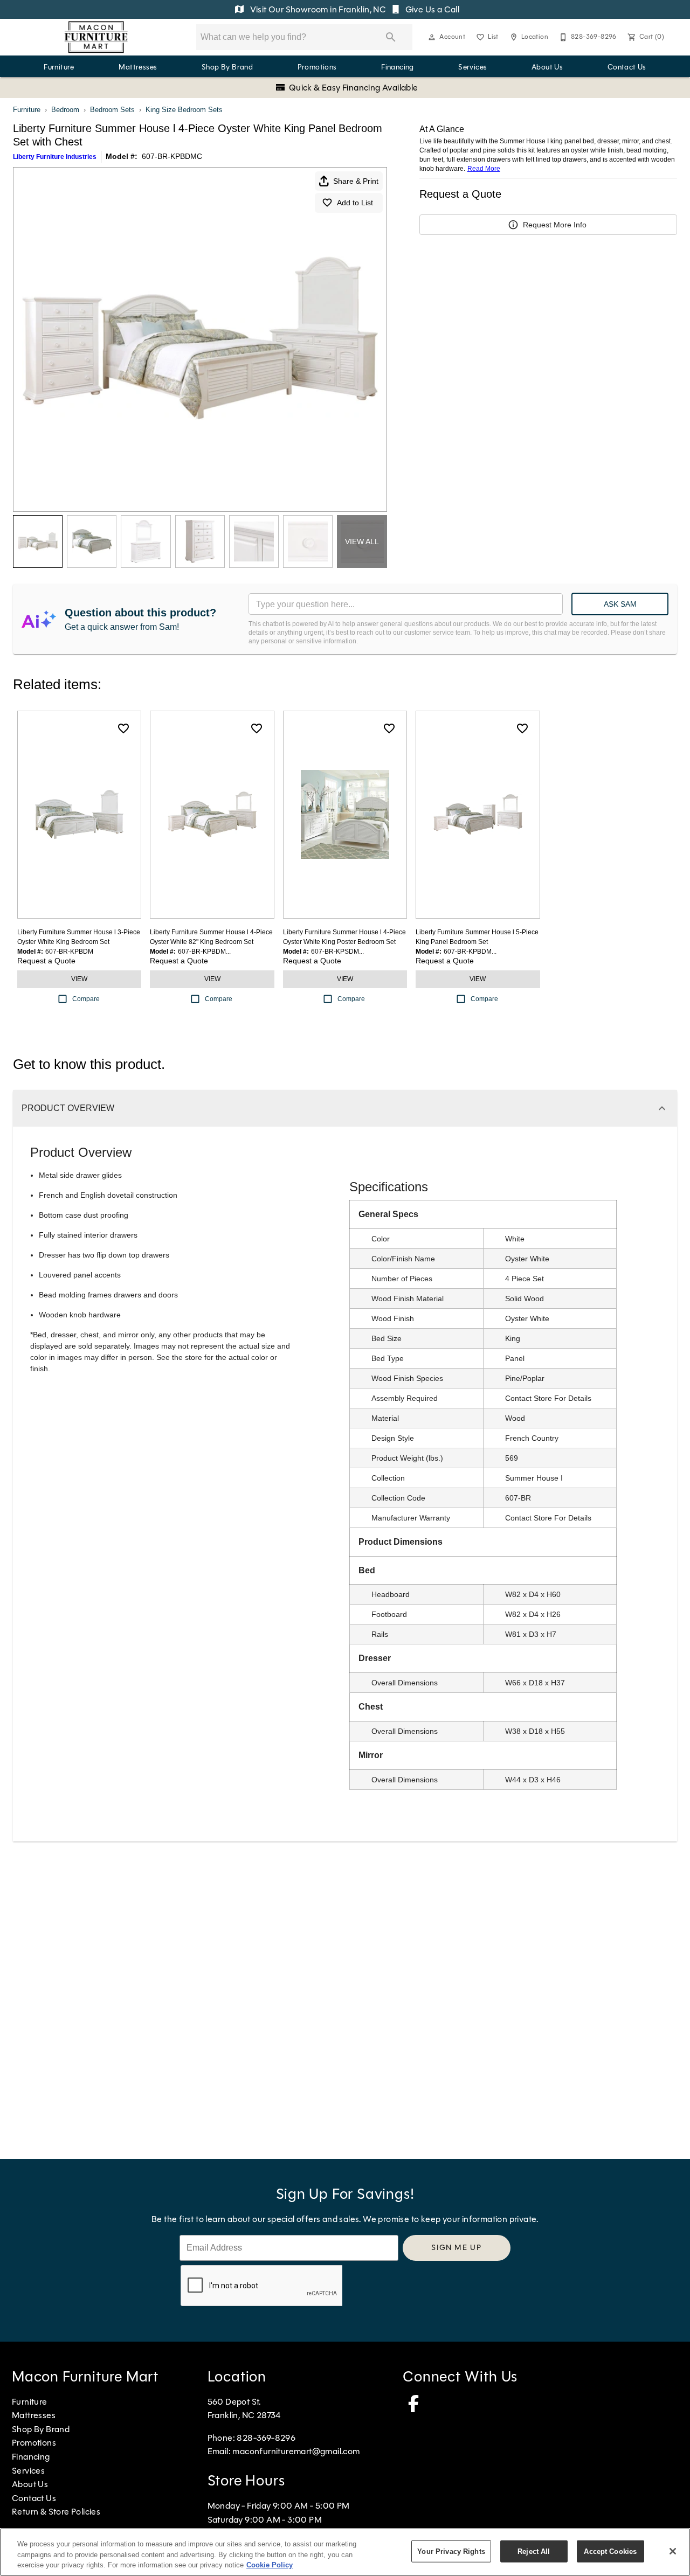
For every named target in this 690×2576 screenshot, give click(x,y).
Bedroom (65, 110)
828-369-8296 (266, 2438)
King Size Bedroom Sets (184, 110)
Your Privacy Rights (451, 2551)
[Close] (673, 2551)
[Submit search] (391, 37)
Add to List (355, 203)
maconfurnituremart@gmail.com (296, 2451)
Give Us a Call (431, 9)
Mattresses (138, 67)
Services (472, 67)
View (79, 979)
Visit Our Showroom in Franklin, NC (318, 9)
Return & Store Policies (56, 2512)
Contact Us (627, 67)
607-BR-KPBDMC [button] (172, 156)
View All (362, 541)
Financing (398, 67)
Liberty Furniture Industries (55, 157)
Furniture (59, 67)
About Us (547, 67)
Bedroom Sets (112, 110)
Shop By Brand (227, 67)
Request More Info (555, 225)
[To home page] (96, 37)
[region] (345, 2552)
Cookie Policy (270, 2565)
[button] (432, 37)
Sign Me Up (456, 2247)
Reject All (534, 2551)
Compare (86, 999)
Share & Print (356, 181)
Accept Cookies (610, 2551)
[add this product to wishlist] (123, 728)
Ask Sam (620, 604)
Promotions (317, 67)
